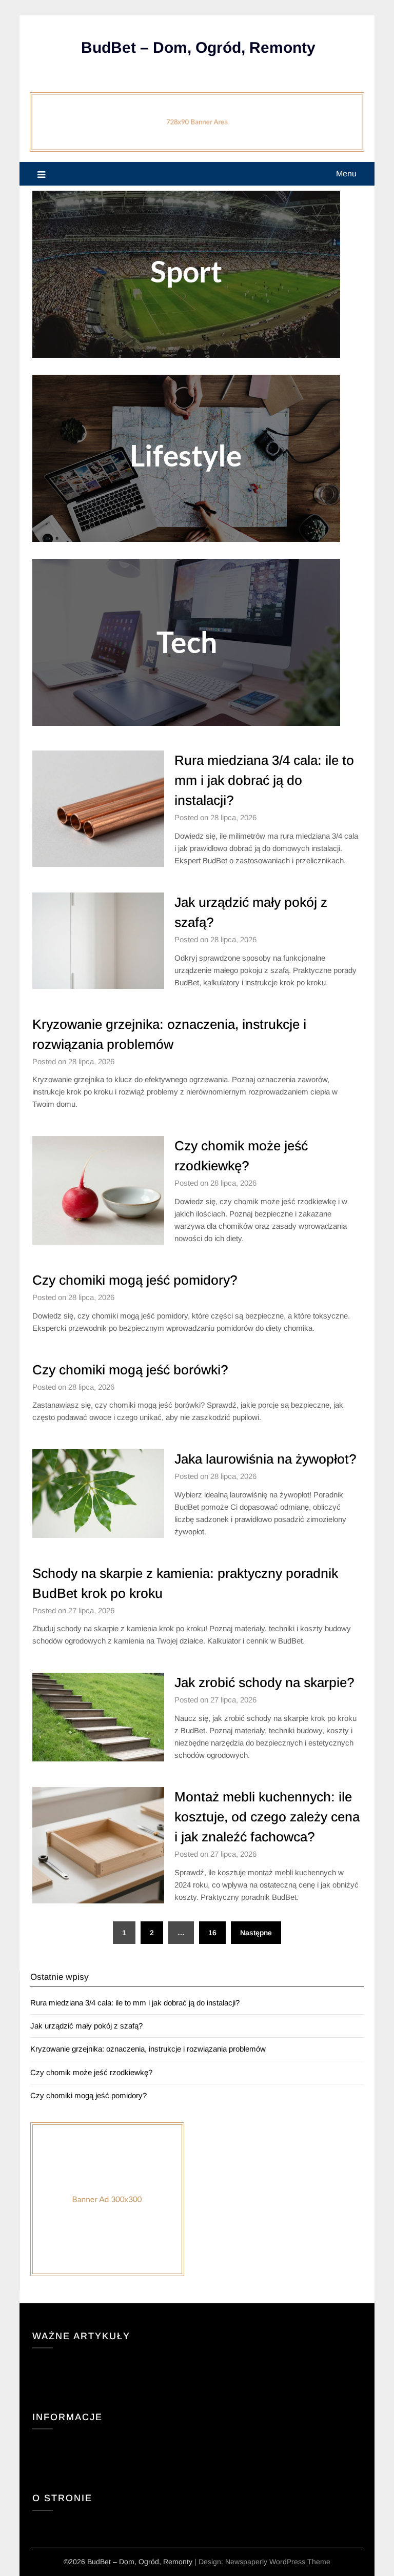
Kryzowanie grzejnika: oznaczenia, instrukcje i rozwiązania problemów (148, 2049)
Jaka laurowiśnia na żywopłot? (265, 1459)
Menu (346, 174)
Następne (256, 1933)
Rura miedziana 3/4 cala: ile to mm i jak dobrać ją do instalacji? (264, 780)
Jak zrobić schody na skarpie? (264, 1682)
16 (212, 1933)
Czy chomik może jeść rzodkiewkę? (91, 2072)
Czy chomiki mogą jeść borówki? (130, 1370)
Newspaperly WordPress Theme (278, 2562)
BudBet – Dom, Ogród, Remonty (198, 47)
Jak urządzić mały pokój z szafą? (86, 2026)
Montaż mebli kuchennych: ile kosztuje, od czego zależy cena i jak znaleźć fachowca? (267, 1817)
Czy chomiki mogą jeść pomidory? (135, 1280)
